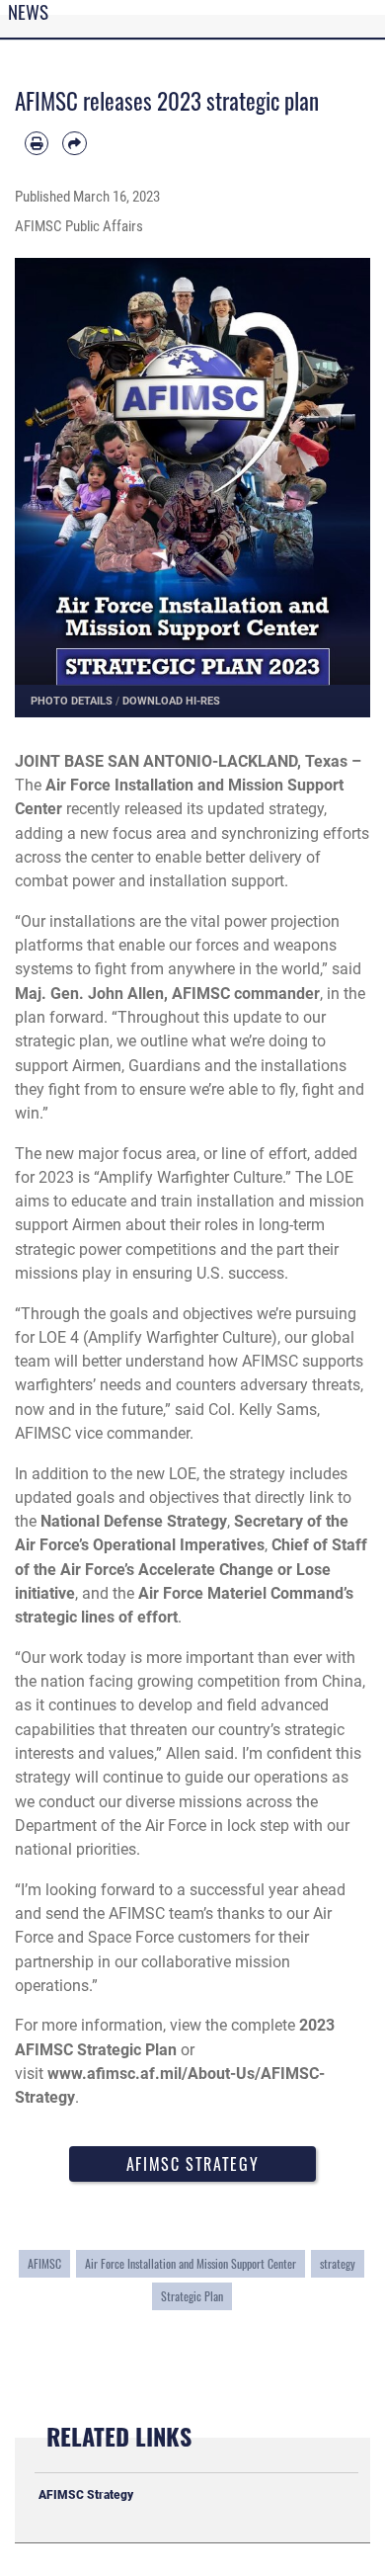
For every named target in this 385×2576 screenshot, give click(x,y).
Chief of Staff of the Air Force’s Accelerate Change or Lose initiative (191, 1569)
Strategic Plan (192, 2296)
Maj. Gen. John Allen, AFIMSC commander (167, 994)
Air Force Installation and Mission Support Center (191, 2264)
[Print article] (37, 143)
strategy (338, 2264)
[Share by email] (74, 143)
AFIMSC (44, 2264)
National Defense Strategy (134, 1521)
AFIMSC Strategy (192, 2164)
